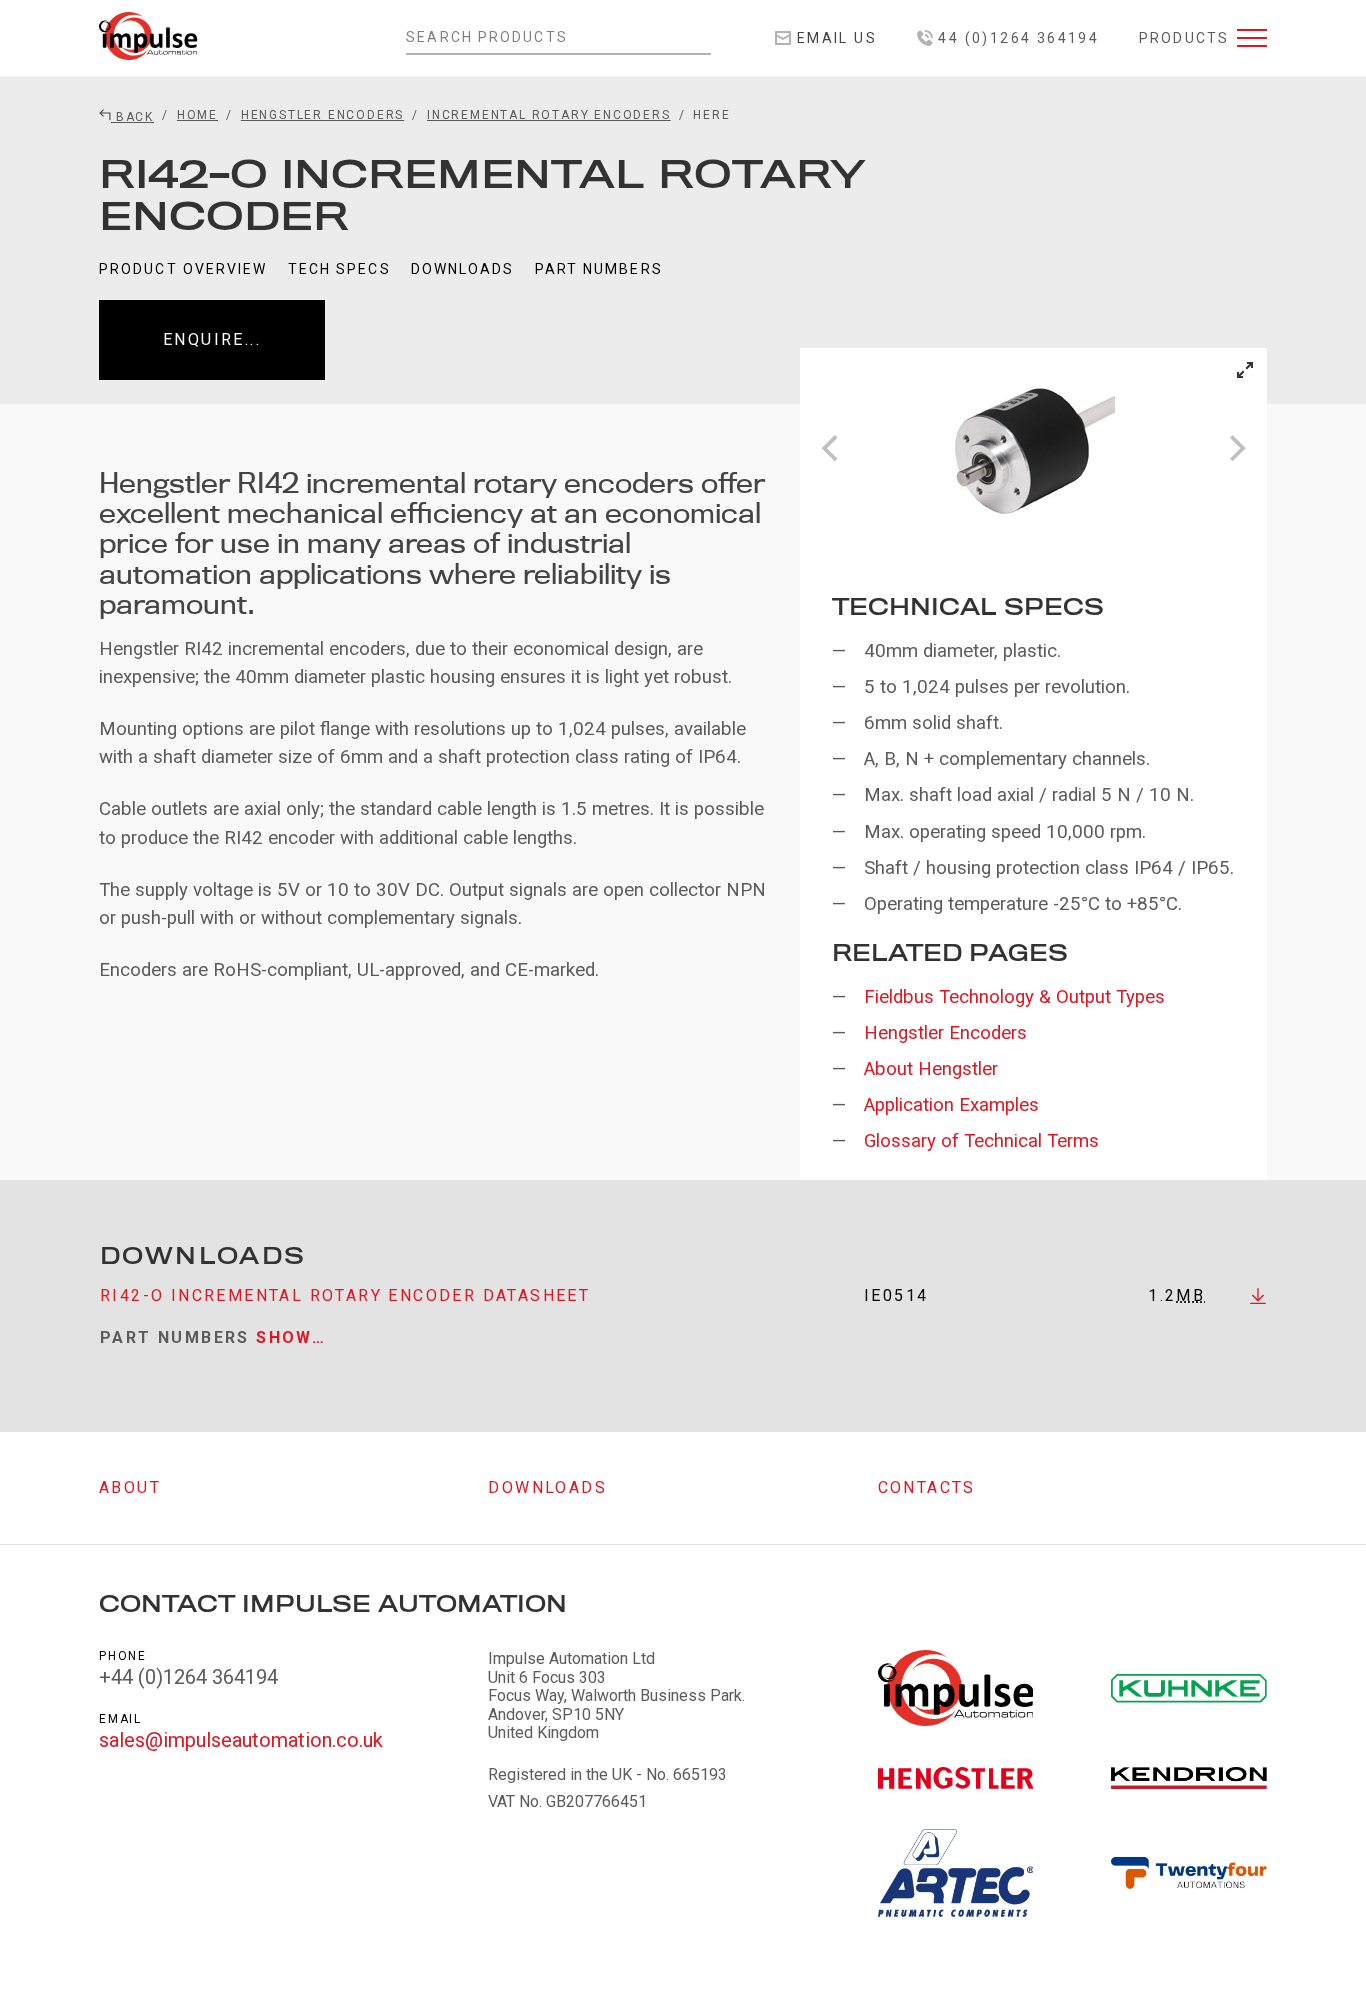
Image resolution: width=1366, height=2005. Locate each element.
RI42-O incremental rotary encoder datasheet (345, 1295)
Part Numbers (599, 269)
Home (197, 115)
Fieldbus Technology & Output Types (1014, 997)
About (130, 1487)
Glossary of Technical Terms (981, 1141)
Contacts (927, 1487)
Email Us (834, 38)
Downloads (463, 269)
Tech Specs (339, 269)
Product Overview (183, 269)
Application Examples (951, 1105)
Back (132, 117)
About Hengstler (931, 1069)
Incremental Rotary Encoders (549, 115)
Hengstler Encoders (322, 115)
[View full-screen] (1245, 370)
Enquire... (212, 339)
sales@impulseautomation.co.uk (241, 1740)
